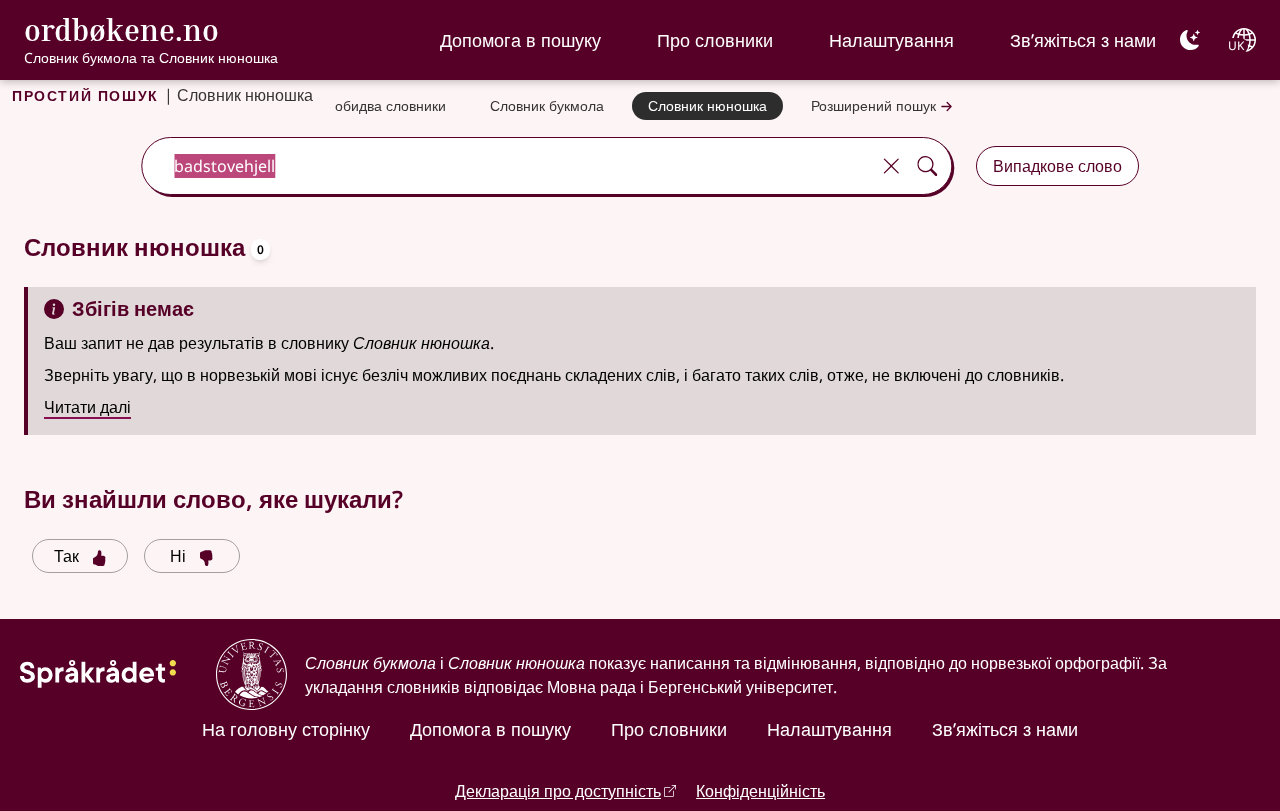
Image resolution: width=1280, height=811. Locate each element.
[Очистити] (891, 166)
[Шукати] (927, 166)
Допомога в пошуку (520, 40)
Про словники (715, 40)
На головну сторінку (286, 729)
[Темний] (1190, 40)
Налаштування (891, 40)
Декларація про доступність (558, 791)
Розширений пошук (873, 105)
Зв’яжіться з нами (1083, 40)
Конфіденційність (760, 791)
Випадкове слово (1057, 166)
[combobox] (507, 166)
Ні (178, 556)
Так (66, 556)
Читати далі (87, 407)
